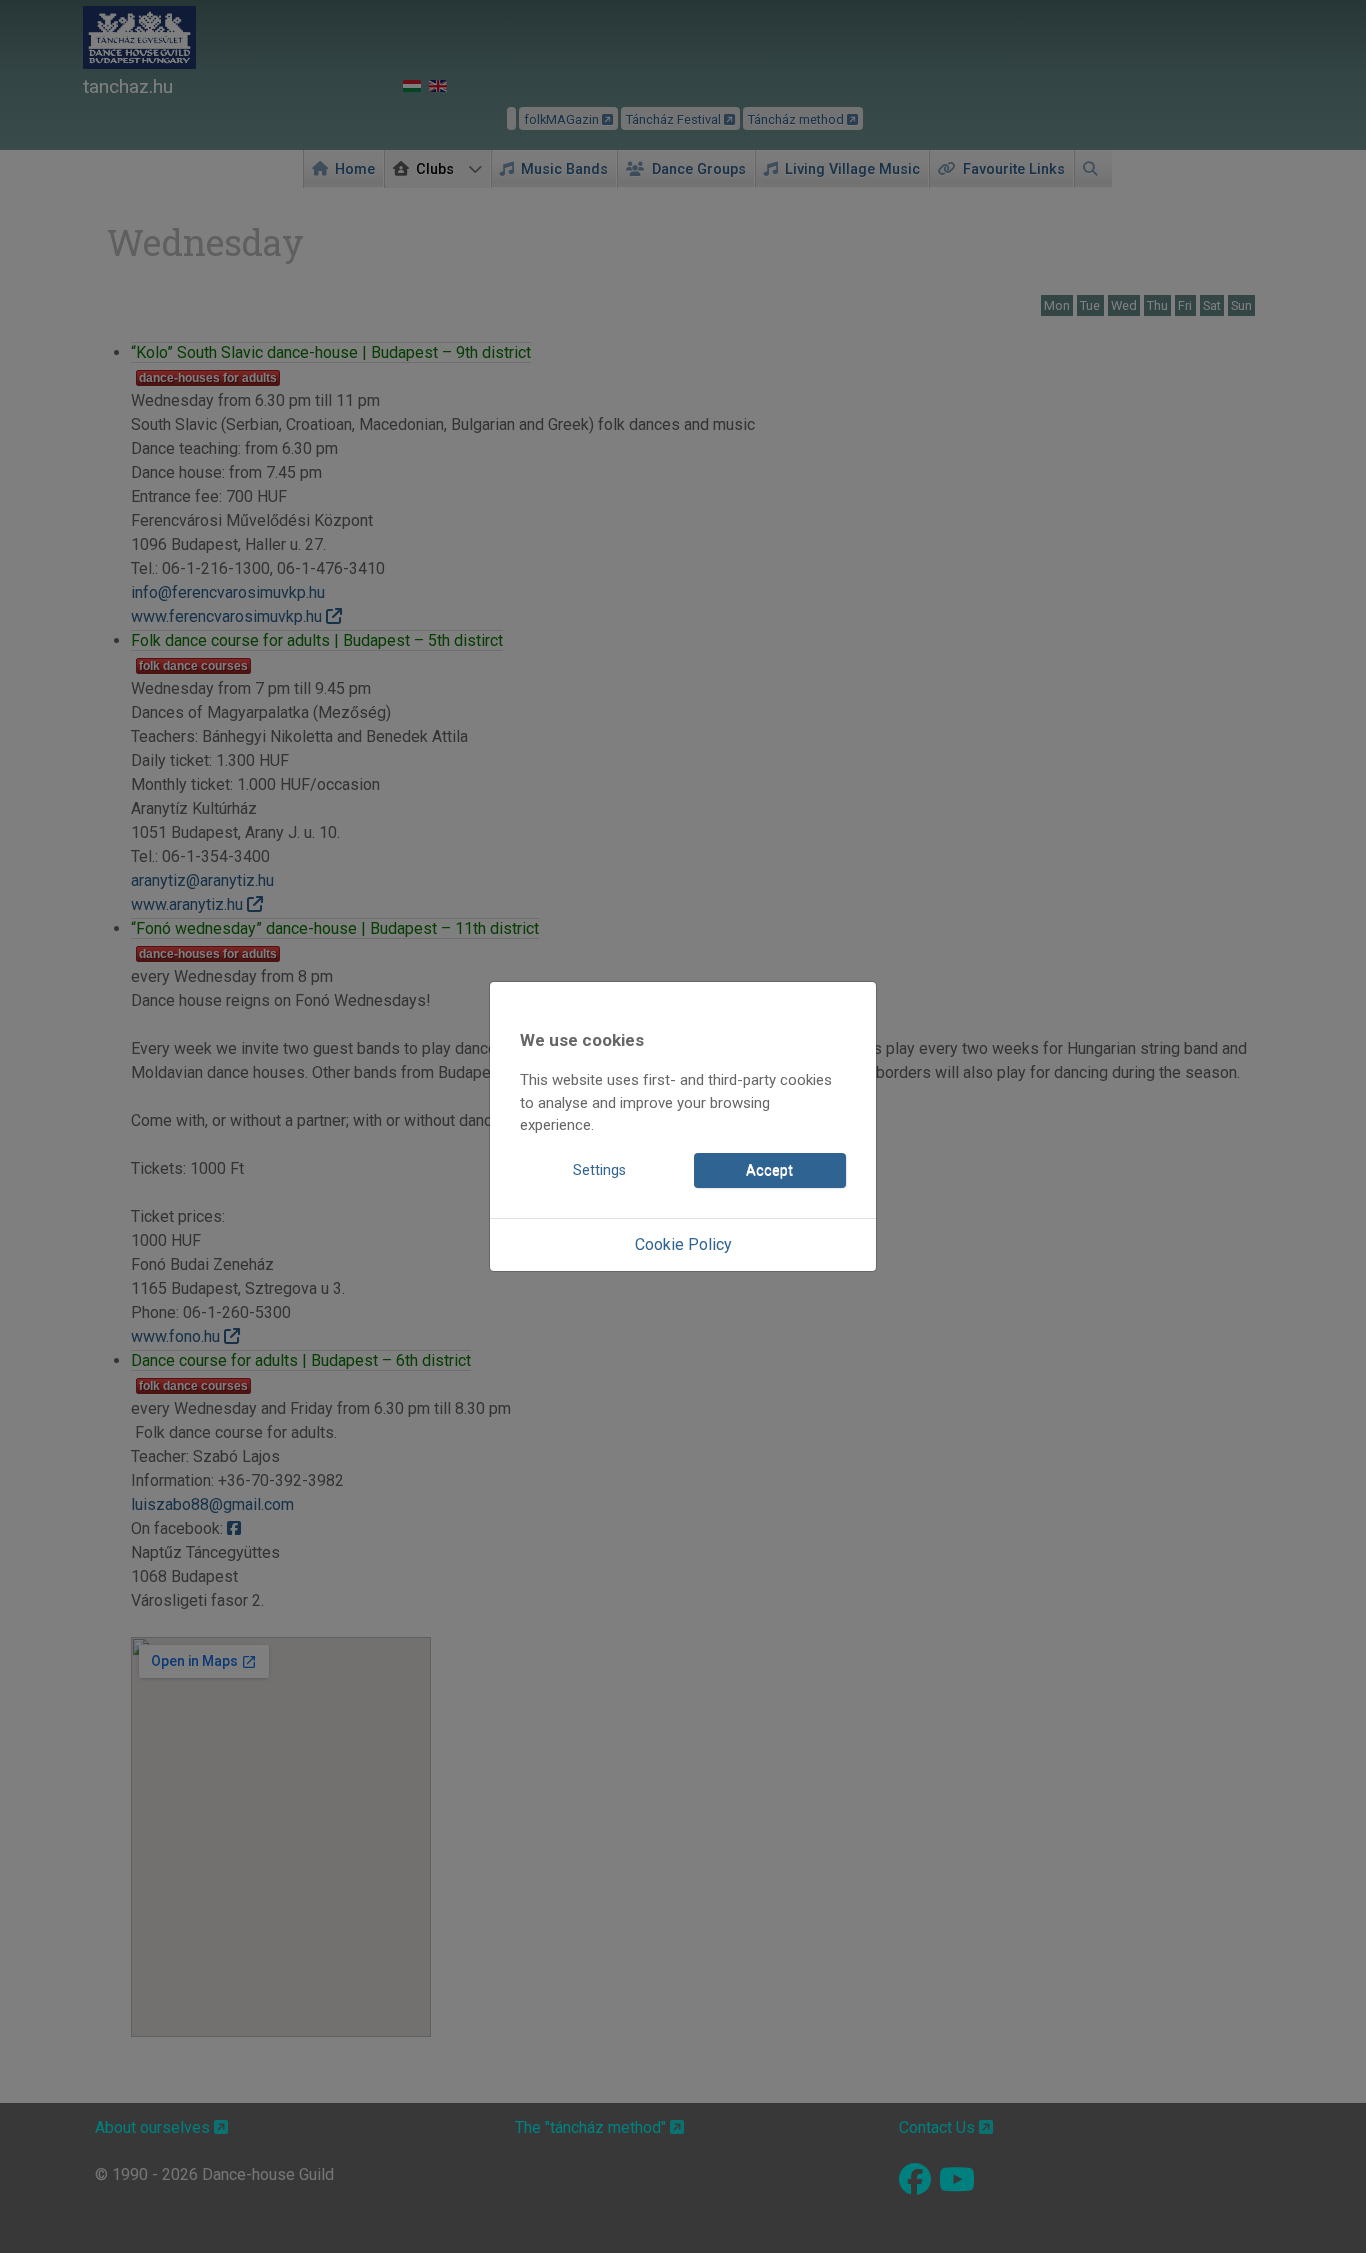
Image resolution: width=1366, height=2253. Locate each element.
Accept (769, 1170)
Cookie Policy (683, 1244)
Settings (599, 1170)
